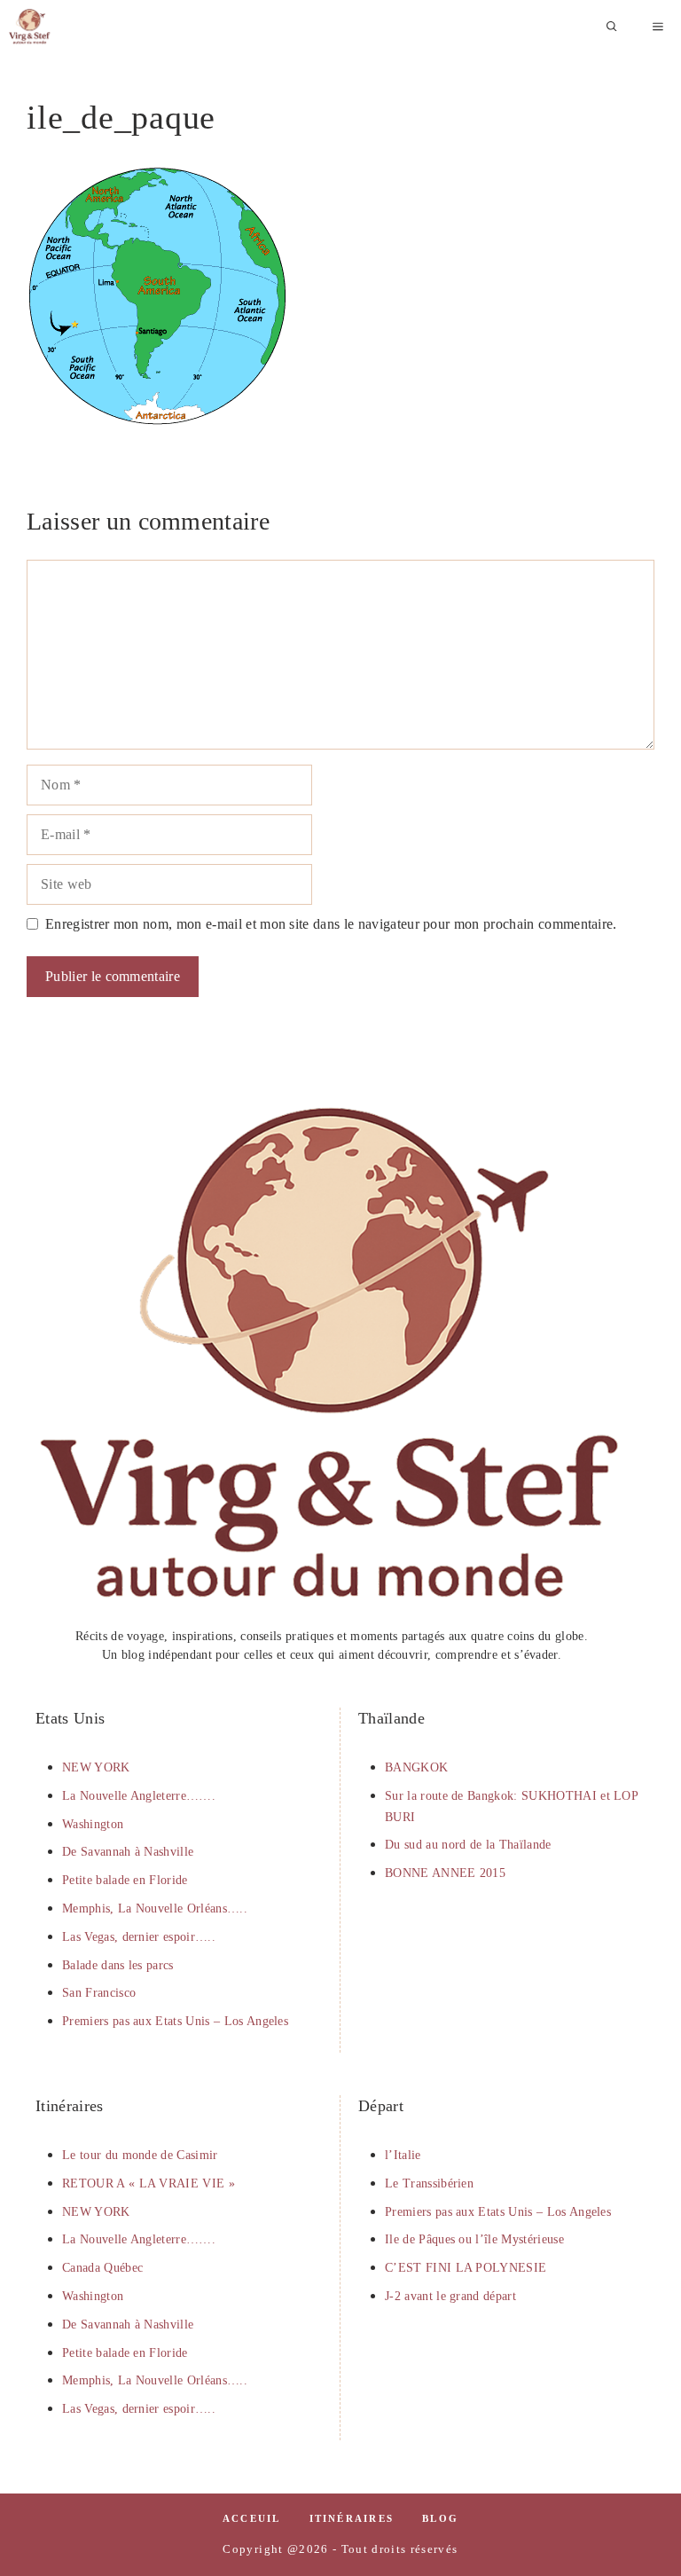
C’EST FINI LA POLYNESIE (466, 2268)
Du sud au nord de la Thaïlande (468, 1845)
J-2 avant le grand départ (450, 2296)
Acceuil (252, 2518)
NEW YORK (96, 1767)
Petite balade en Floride (125, 1880)
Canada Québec (102, 2268)
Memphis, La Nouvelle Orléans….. (155, 1908)
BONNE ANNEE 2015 (445, 1873)
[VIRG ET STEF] (30, 27)
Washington (93, 1824)
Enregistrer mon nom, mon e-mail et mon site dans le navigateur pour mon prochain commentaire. (331, 924)
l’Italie (403, 2155)
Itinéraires (352, 2518)
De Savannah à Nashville (128, 1852)
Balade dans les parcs (118, 1965)
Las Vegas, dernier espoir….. (139, 1937)
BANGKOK (416, 1767)
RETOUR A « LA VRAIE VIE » (149, 2183)
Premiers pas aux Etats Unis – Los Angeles (175, 2021)
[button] (612, 27)
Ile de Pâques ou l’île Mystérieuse (474, 2239)
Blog (440, 2518)
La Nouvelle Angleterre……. (139, 1796)
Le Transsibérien (429, 2183)
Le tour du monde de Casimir (140, 2155)
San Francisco (99, 1993)
